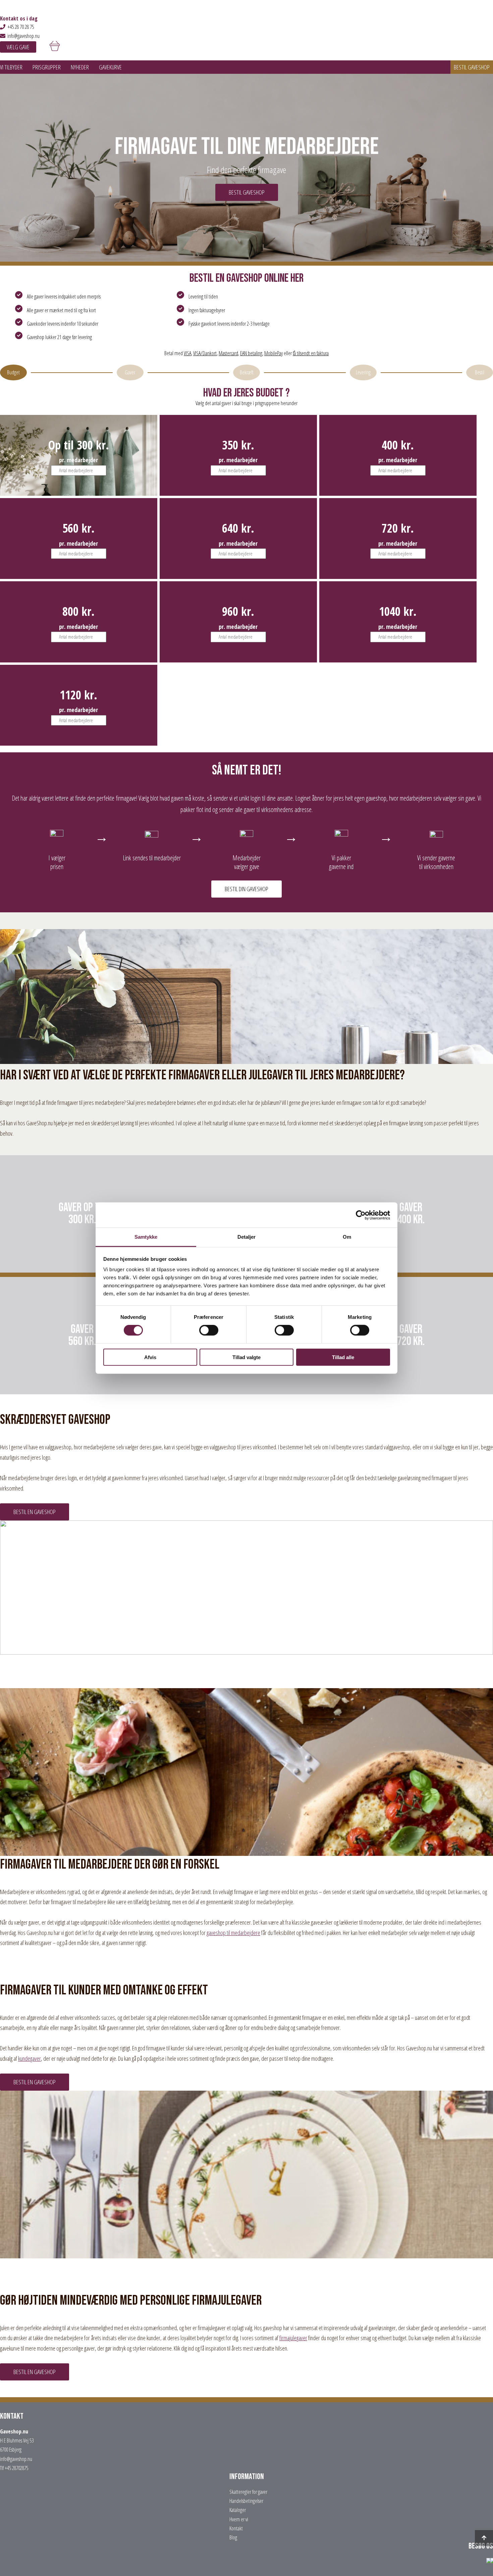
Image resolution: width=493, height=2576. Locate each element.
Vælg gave (18, 47)
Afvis (150, 1357)
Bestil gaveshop (472, 67)
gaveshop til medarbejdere (233, 1933)
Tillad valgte (246, 1357)
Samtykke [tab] (146, 1237)
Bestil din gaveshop (246, 889)
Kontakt (236, 2528)
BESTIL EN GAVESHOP (35, 1512)
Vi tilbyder (11, 67)
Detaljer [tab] (247, 1237)
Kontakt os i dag (19, 18)
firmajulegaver (293, 2338)
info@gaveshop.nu (23, 36)
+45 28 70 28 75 (21, 27)
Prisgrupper (47, 67)
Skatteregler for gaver (248, 2492)
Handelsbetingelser (246, 2501)
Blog (233, 2537)
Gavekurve (110, 67)
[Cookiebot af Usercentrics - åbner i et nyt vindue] (361, 1215)
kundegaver (30, 2058)
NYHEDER (80, 67)
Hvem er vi (239, 2519)
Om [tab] (347, 1237)
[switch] (209, 1330)
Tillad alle (343, 1357)
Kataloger (238, 2510)
